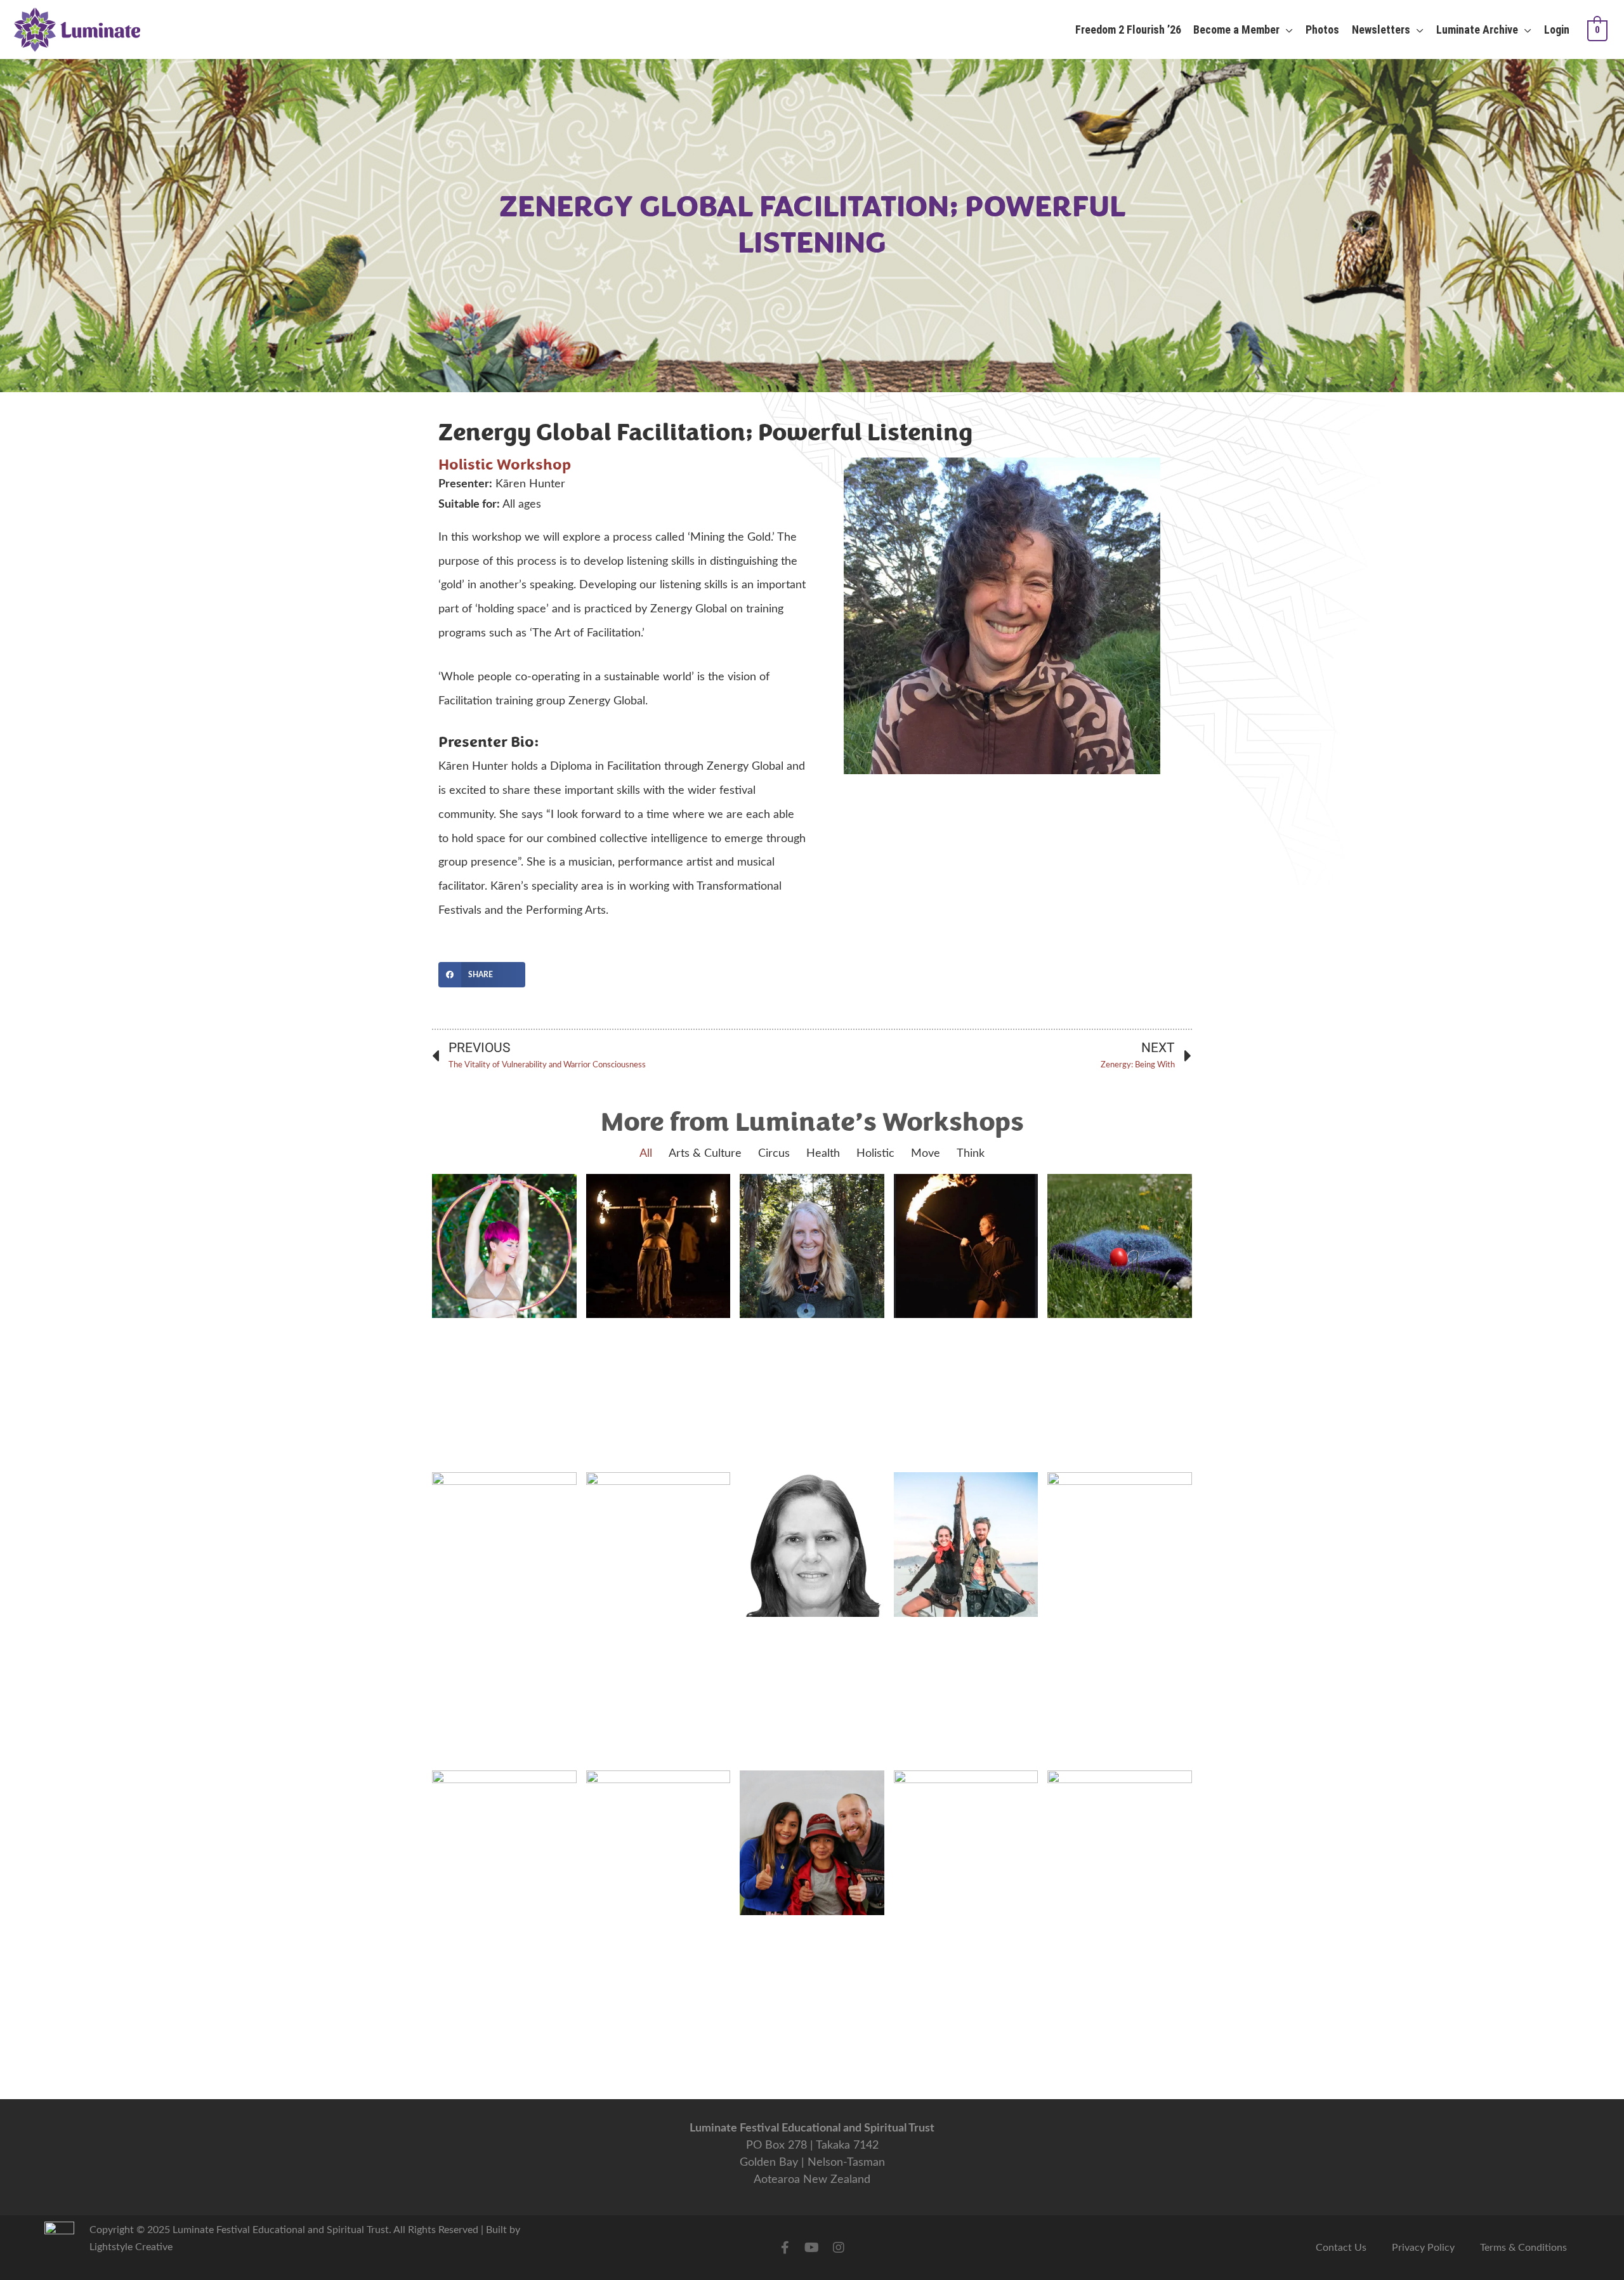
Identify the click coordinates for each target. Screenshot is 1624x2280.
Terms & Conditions (1523, 2248)
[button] (482, 975)
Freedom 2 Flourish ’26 (1128, 30)
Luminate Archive (1477, 30)
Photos (1322, 30)
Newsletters (1381, 30)
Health (823, 1154)
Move (926, 1154)
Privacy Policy (1423, 2248)
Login (1557, 30)
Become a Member (1236, 30)
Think (971, 1154)
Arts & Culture (705, 1154)
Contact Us (1341, 2248)
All (646, 1154)
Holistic (466, 465)
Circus (774, 1154)
